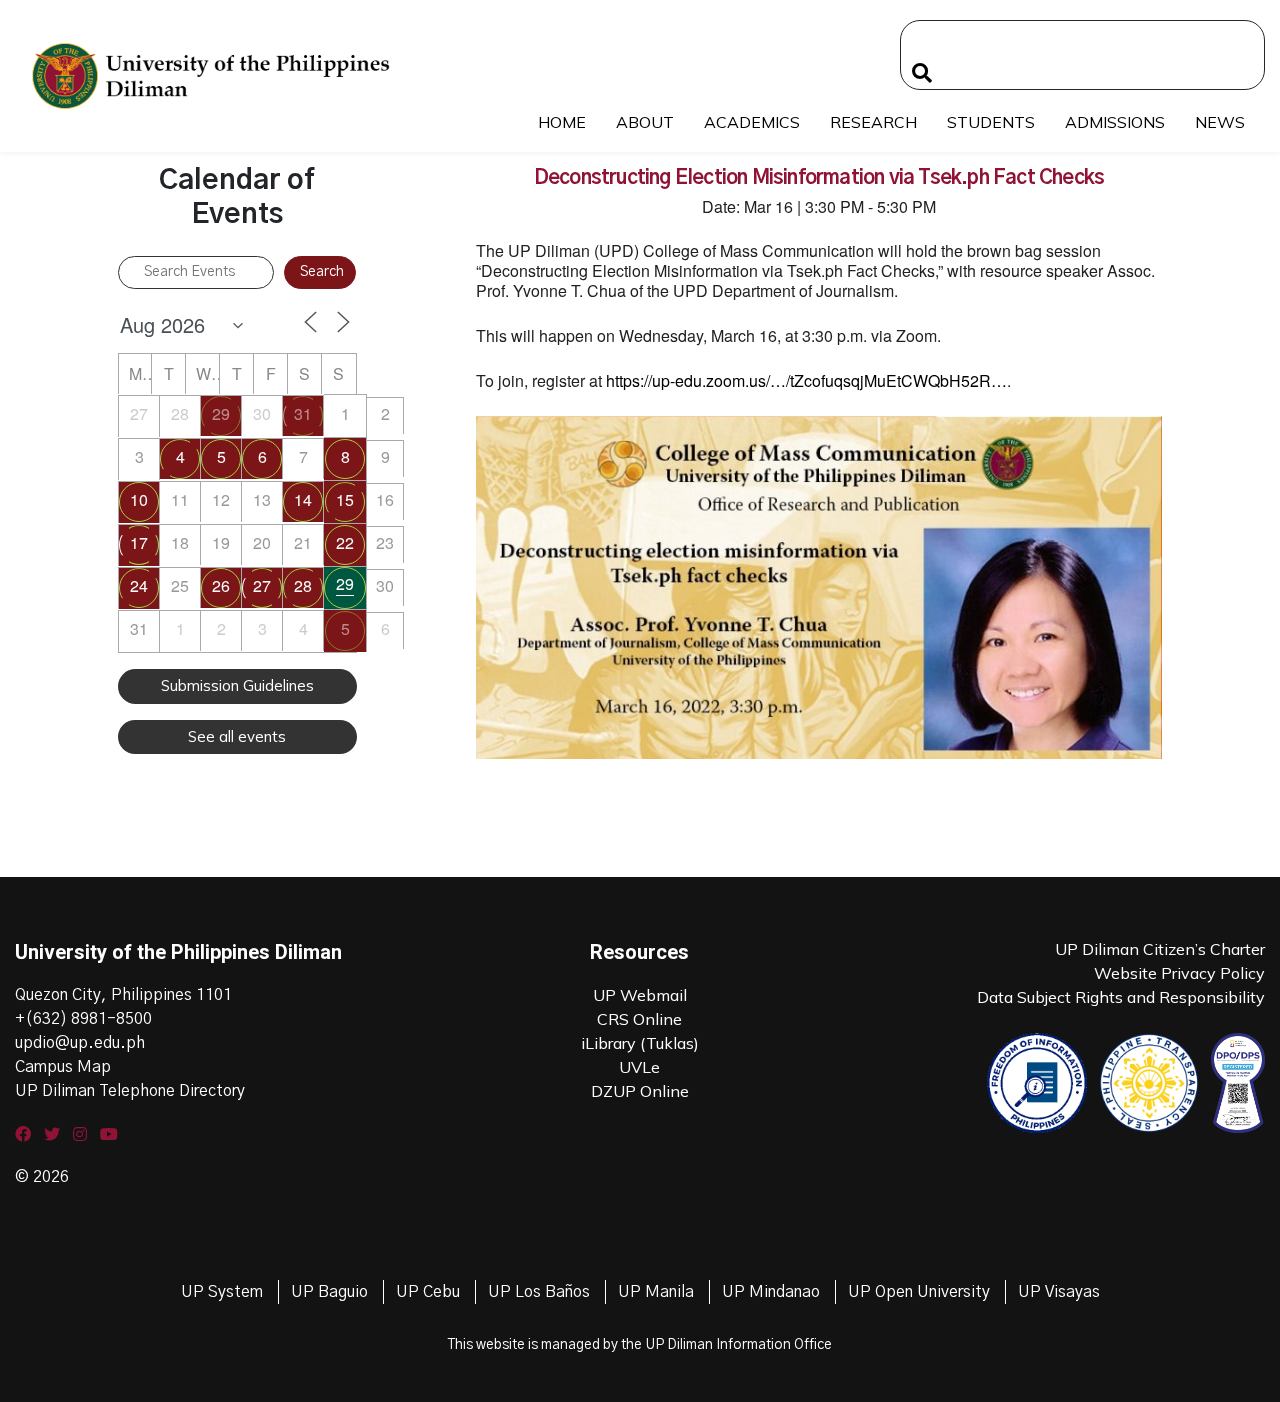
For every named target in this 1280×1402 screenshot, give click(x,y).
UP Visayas (1059, 1292)
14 (303, 499)
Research (873, 122)
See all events (237, 736)
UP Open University (919, 1292)
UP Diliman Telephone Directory (130, 1091)
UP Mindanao (771, 1292)
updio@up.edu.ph (80, 1043)
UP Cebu (428, 1292)
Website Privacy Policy (1179, 973)
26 (221, 585)
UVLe (639, 1067)
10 (139, 499)
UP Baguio (329, 1292)
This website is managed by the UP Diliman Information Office (640, 1345)
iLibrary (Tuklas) (640, 1043)
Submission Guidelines (237, 685)
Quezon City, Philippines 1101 (123, 995)
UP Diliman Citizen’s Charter (1160, 949)
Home (562, 122)
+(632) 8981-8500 (83, 1019)
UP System (222, 1292)
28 (303, 585)
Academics (752, 122)
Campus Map (63, 1067)
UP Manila (656, 1292)
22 (345, 542)
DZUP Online (640, 1091)
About (645, 122)
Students (991, 122)
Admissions (1115, 122)
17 (139, 542)
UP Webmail (640, 995)
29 (221, 413)
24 (139, 585)
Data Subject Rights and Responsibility (1121, 997)
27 (262, 585)
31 (303, 413)
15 (345, 499)
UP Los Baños (539, 1292)
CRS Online (639, 1019)
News (1220, 122)
